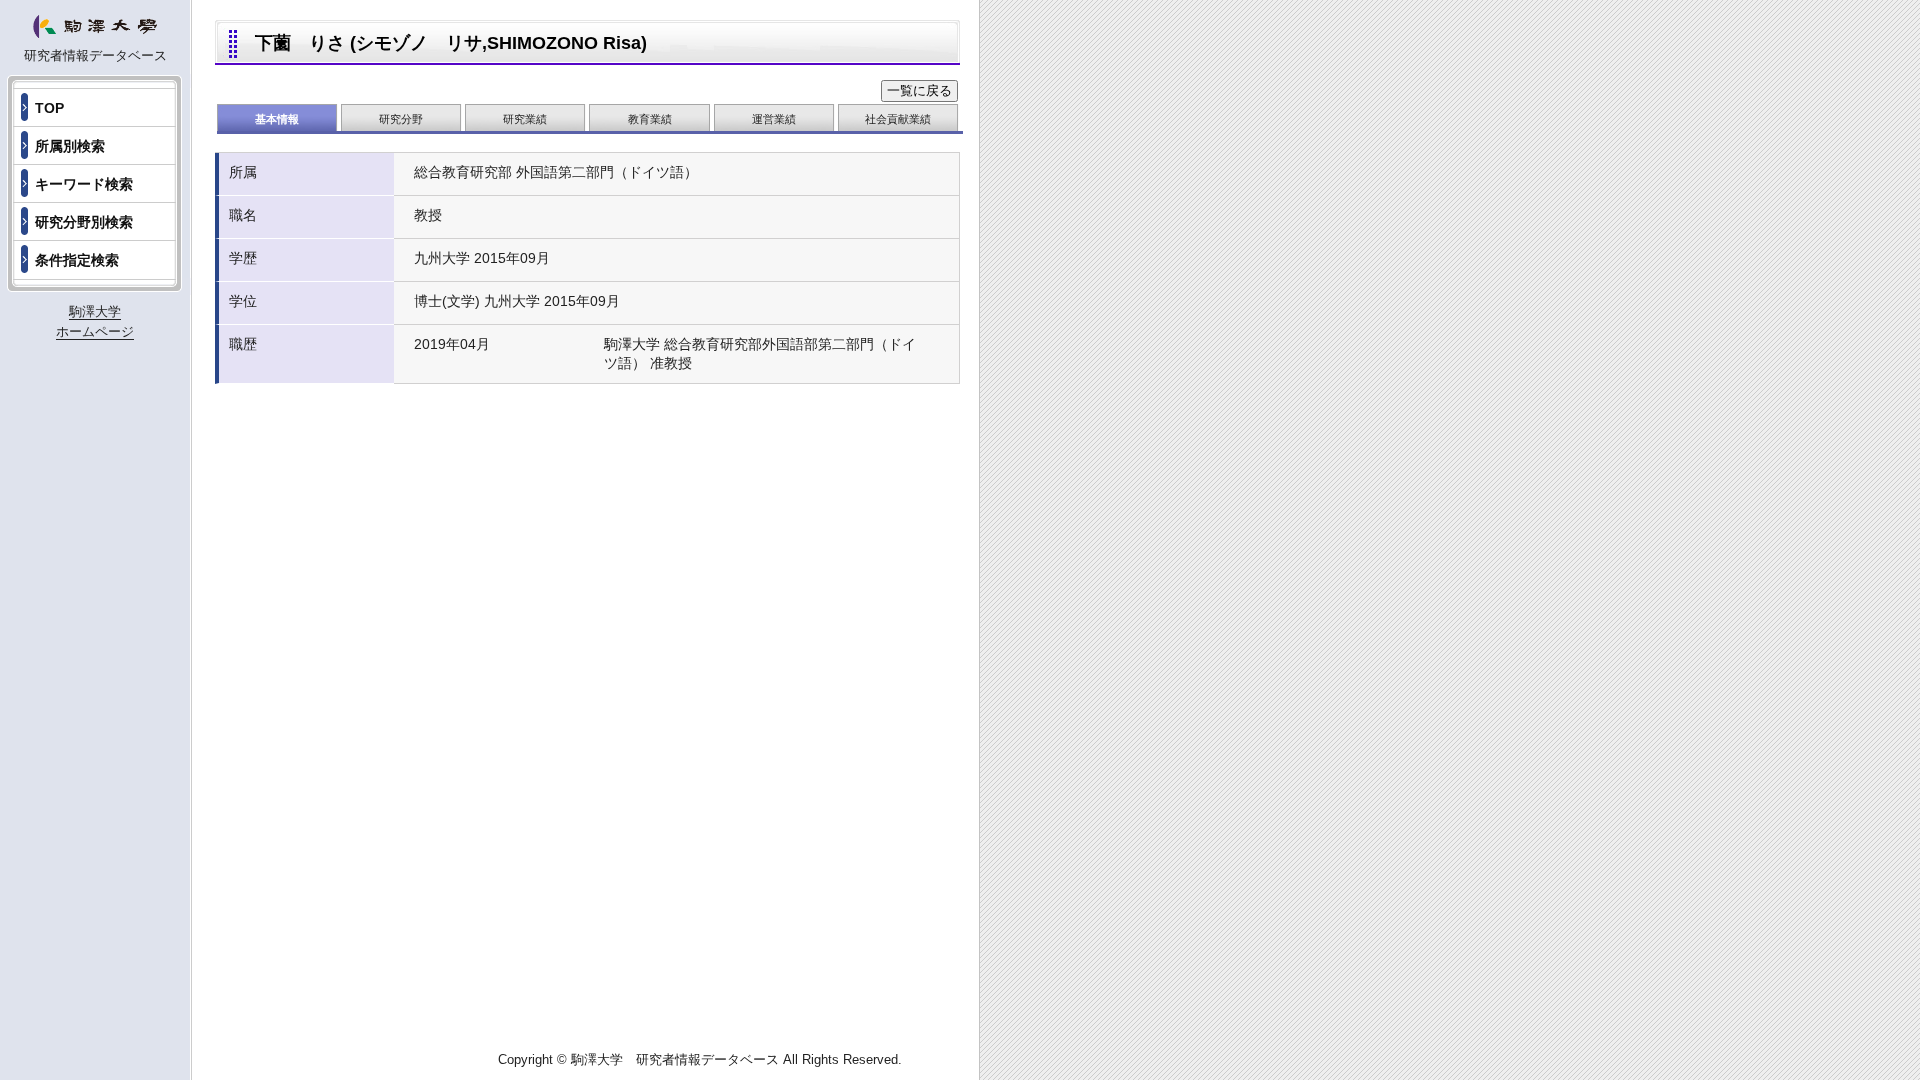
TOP (49, 108)
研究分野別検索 (84, 222)
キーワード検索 (84, 184)
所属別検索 (70, 146)
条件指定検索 (77, 260)
